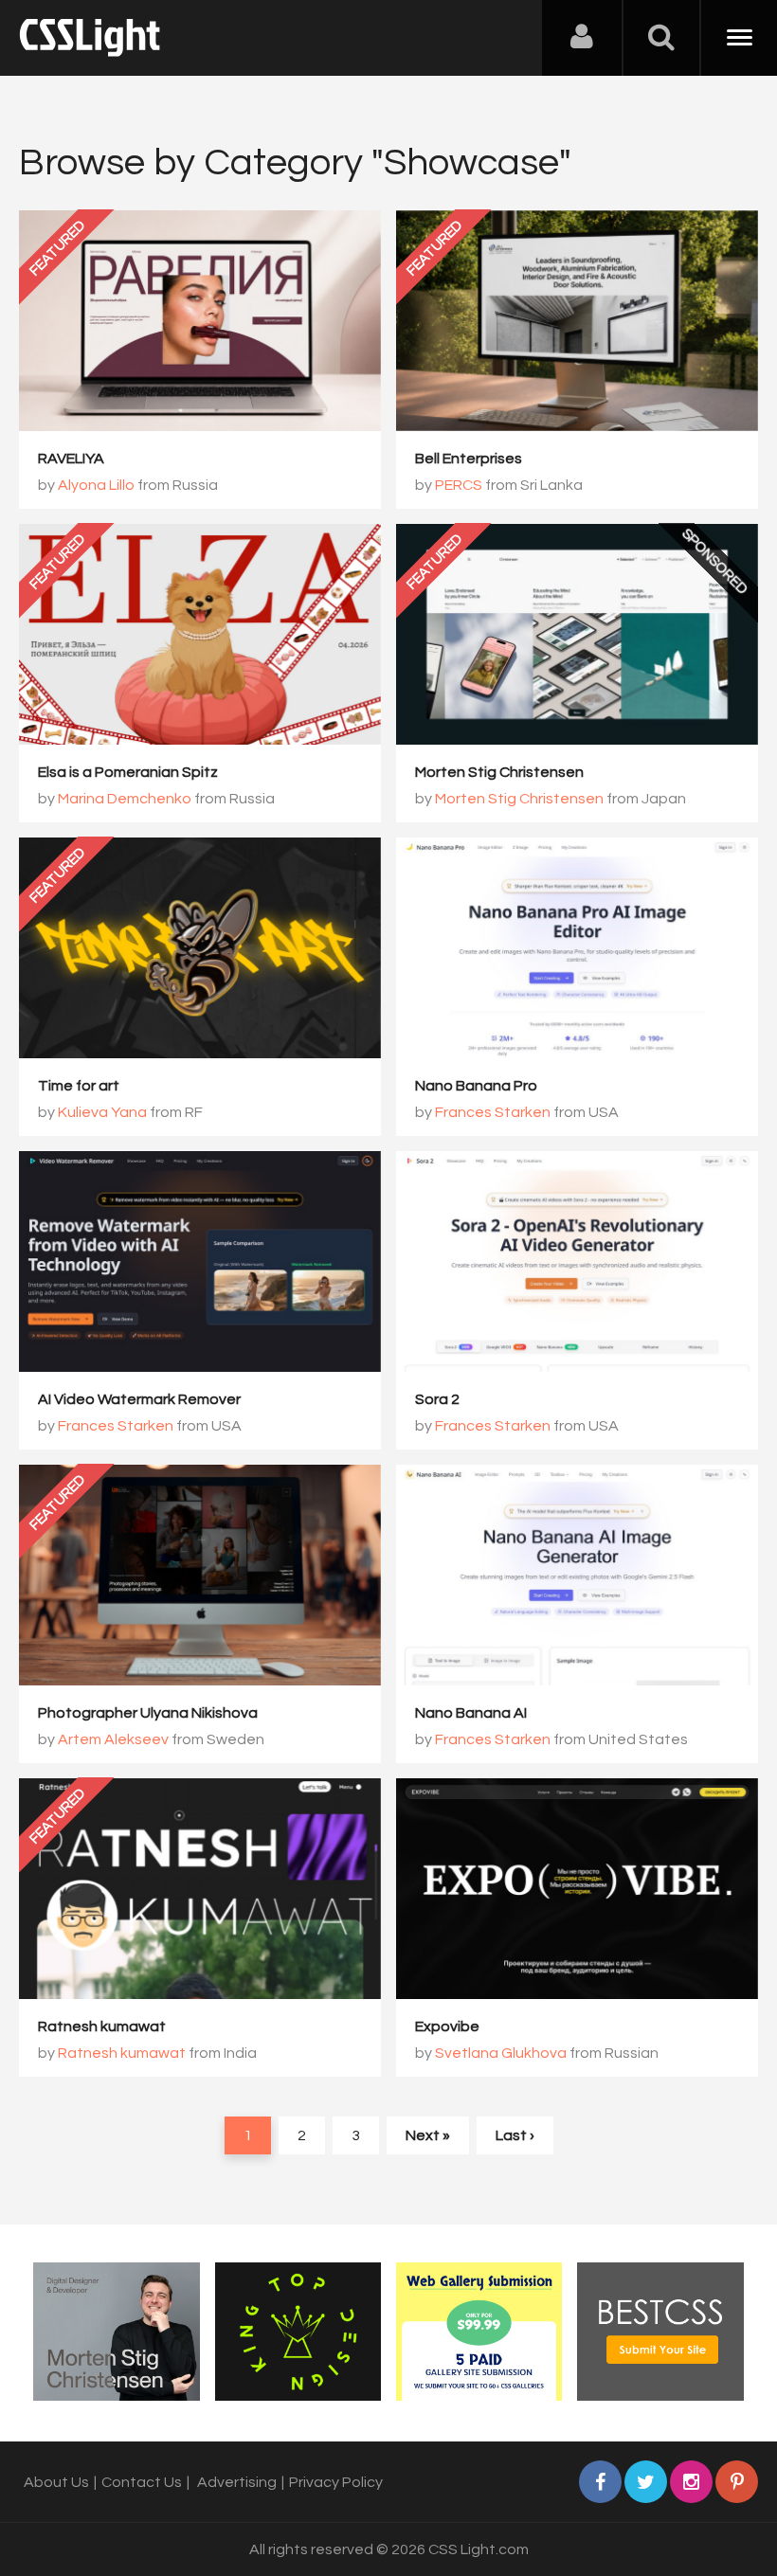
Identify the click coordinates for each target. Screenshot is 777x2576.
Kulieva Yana (102, 1112)
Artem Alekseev (113, 1739)
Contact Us (142, 2482)
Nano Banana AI (471, 1713)
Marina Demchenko (125, 799)
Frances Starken (493, 1112)
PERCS (459, 485)
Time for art (79, 1086)
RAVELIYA (71, 459)
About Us (56, 2482)
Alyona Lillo (96, 485)
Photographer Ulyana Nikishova (148, 1713)
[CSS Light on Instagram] (691, 2482)
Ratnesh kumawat (102, 2027)
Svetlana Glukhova (501, 2053)
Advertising (237, 2482)
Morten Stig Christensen (499, 772)
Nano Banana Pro (476, 1086)
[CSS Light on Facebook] (600, 2482)
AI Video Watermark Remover (139, 1399)
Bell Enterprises (469, 459)
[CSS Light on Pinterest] (737, 2482)
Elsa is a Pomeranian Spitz (128, 772)
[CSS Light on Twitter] (646, 2482)
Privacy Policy (336, 2482)
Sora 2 (437, 1399)
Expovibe (447, 2027)
